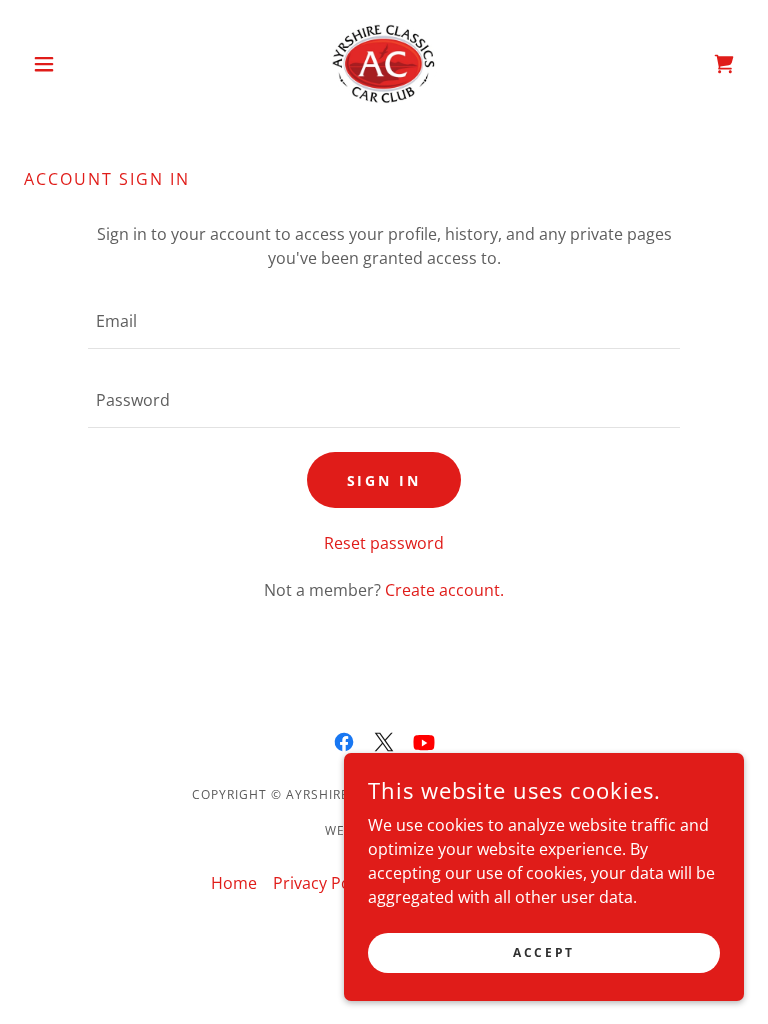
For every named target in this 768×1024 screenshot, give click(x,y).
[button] (78, 64)
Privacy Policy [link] (324, 883)
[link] (384, 64)
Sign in (384, 480)
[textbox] (384, 321)
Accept (543, 952)
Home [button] (234, 883)
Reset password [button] (384, 543)
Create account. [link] (444, 590)
